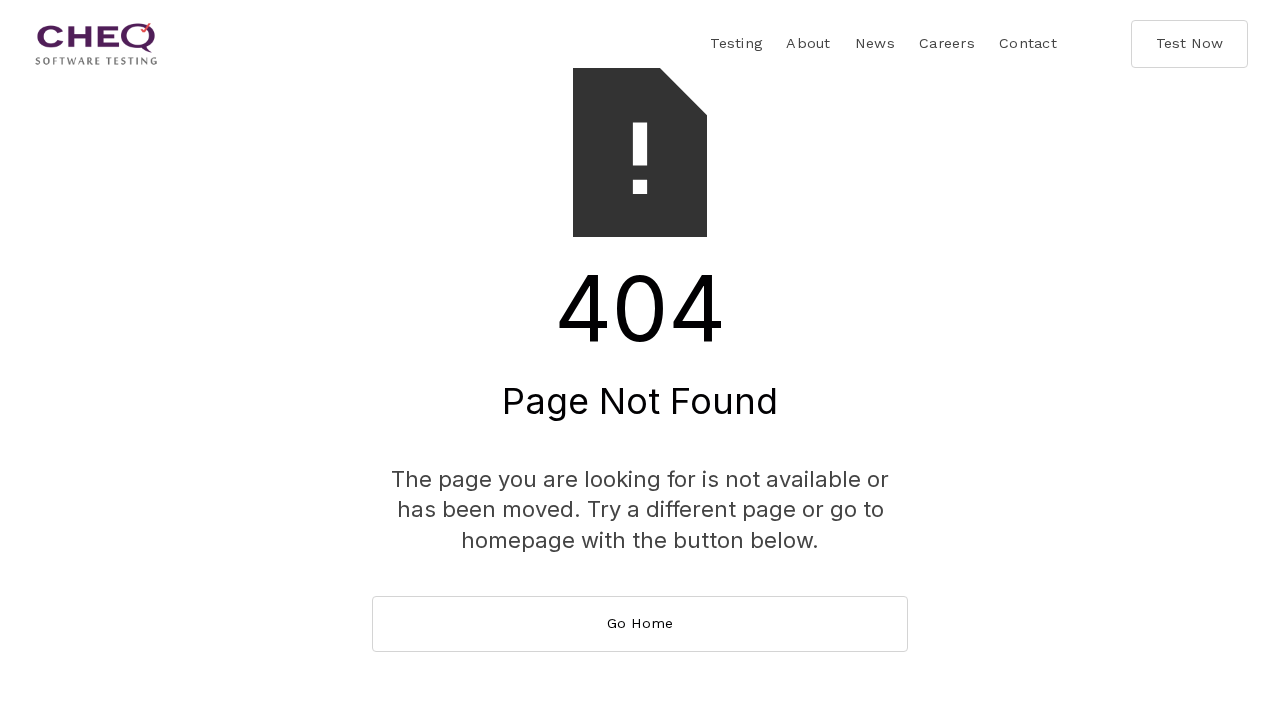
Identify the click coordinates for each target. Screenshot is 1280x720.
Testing (736, 43)
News (875, 43)
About (808, 43)
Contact (1028, 43)
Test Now (1189, 43)
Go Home (640, 623)
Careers (947, 43)
